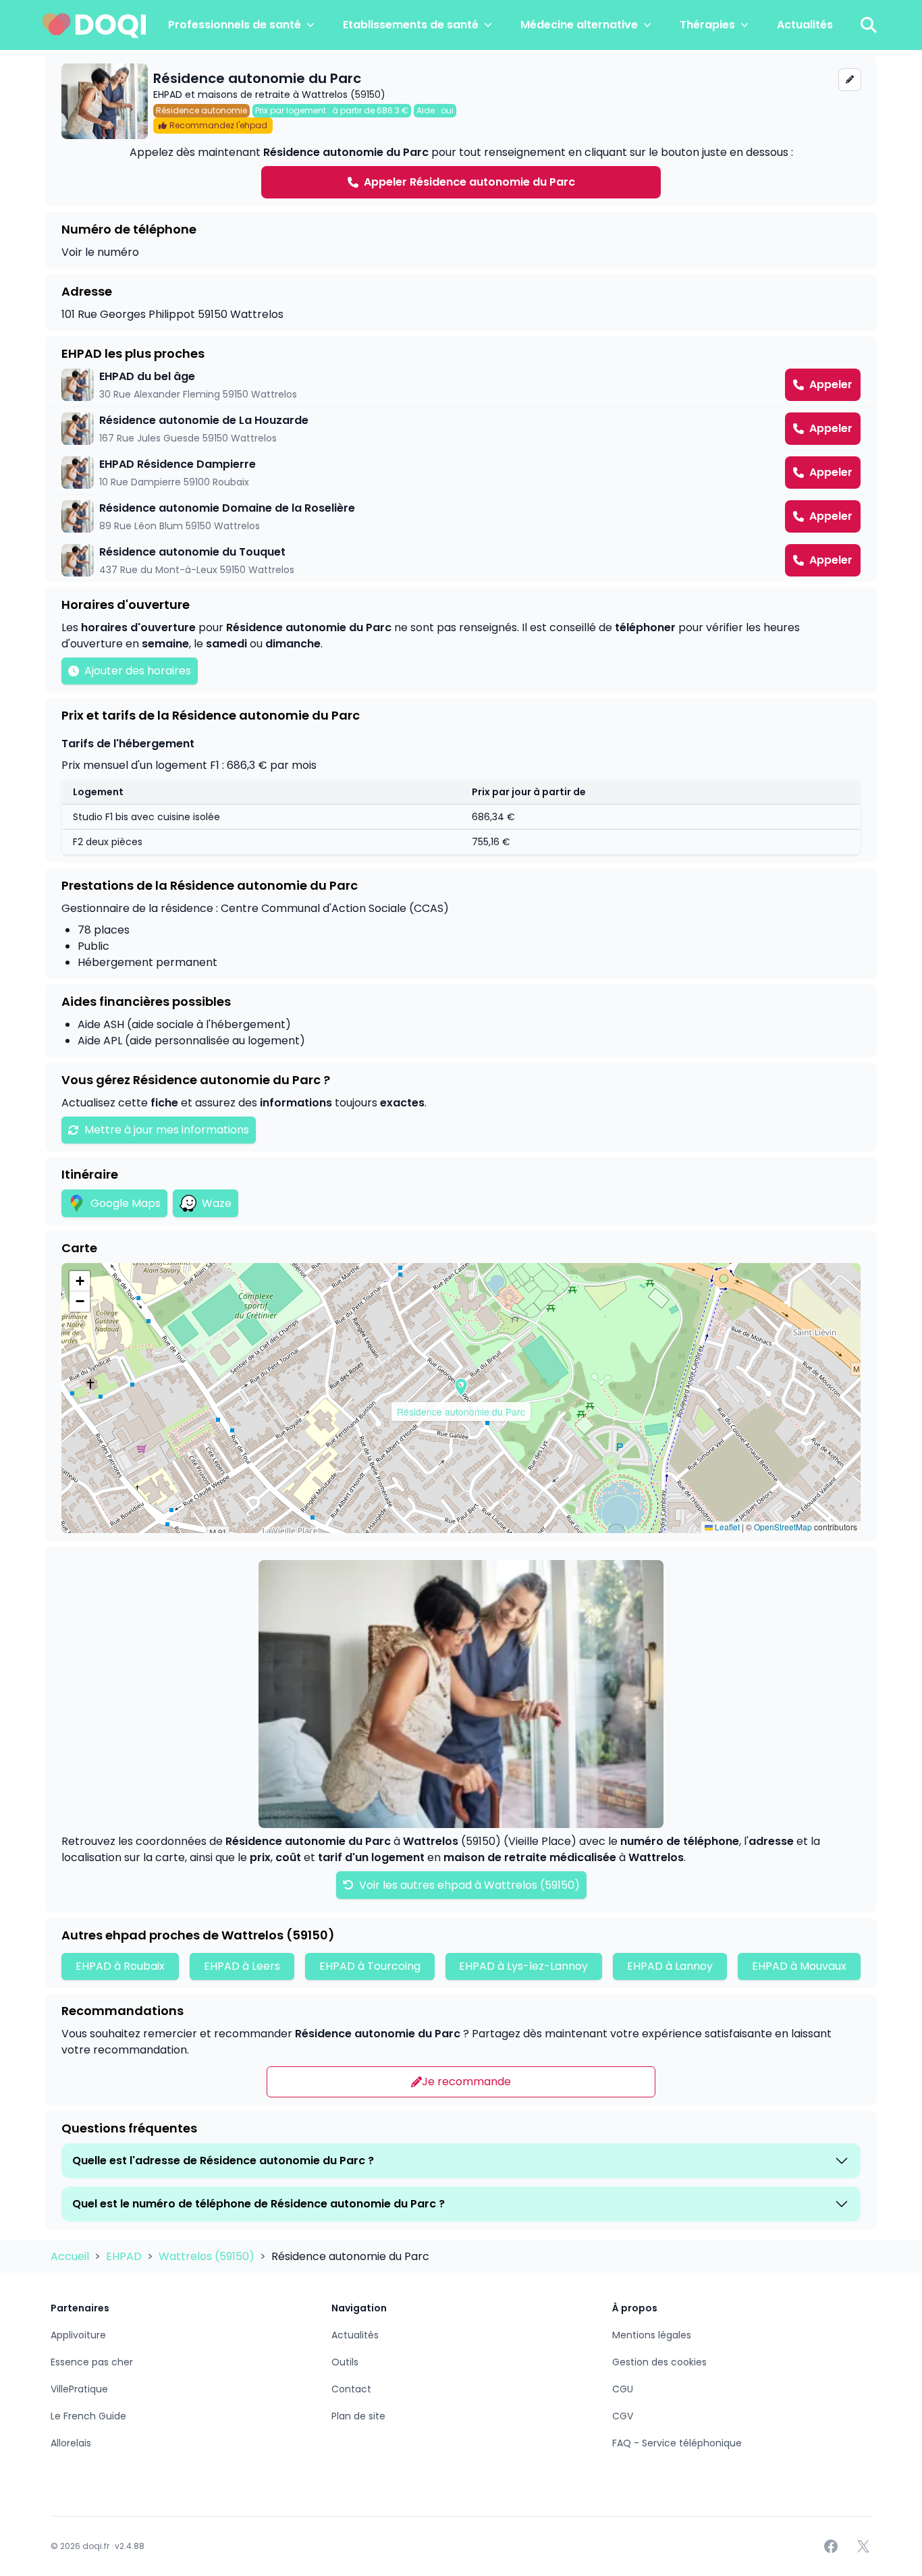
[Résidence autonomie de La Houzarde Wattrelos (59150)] (461, 429)
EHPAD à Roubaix (120, 1966)
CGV (623, 2416)
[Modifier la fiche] (850, 80)
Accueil (71, 2256)
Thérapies (707, 25)
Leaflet (726, 1527)
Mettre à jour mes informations (167, 1130)
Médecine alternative (579, 25)
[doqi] (94, 25)
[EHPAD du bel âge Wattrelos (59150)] (461, 385)
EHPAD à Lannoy (670, 1966)
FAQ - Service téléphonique (677, 2443)
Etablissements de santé (411, 25)
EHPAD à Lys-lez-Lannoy (523, 1966)
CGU (623, 2389)
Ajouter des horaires (138, 671)
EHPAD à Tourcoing (370, 1966)
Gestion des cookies (659, 2362)
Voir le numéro (100, 252)
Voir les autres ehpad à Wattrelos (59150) (468, 1885)
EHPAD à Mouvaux (799, 1966)
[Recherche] (869, 25)
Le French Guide (88, 2416)
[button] (461, 1387)
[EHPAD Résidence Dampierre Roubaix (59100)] (461, 473)
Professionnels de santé (235, 25)
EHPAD (125, 2256)
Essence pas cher (92, 2362)
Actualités (805, 25)
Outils (345, 2362)
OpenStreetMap (783, 1527)
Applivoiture (78, 2335)
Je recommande (466, 2082)
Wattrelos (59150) (208, 2256)
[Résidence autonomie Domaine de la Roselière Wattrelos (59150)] (461, 516)
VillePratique (79, 2389)
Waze (217, 1203)
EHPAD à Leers (242, 1966)
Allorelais (71, 2443)
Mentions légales (652, 2335)
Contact (351, 2389)
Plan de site (358, 2416)
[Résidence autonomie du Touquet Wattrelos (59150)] (461, 560)
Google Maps (126, 1203)
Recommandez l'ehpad (218, 125)
